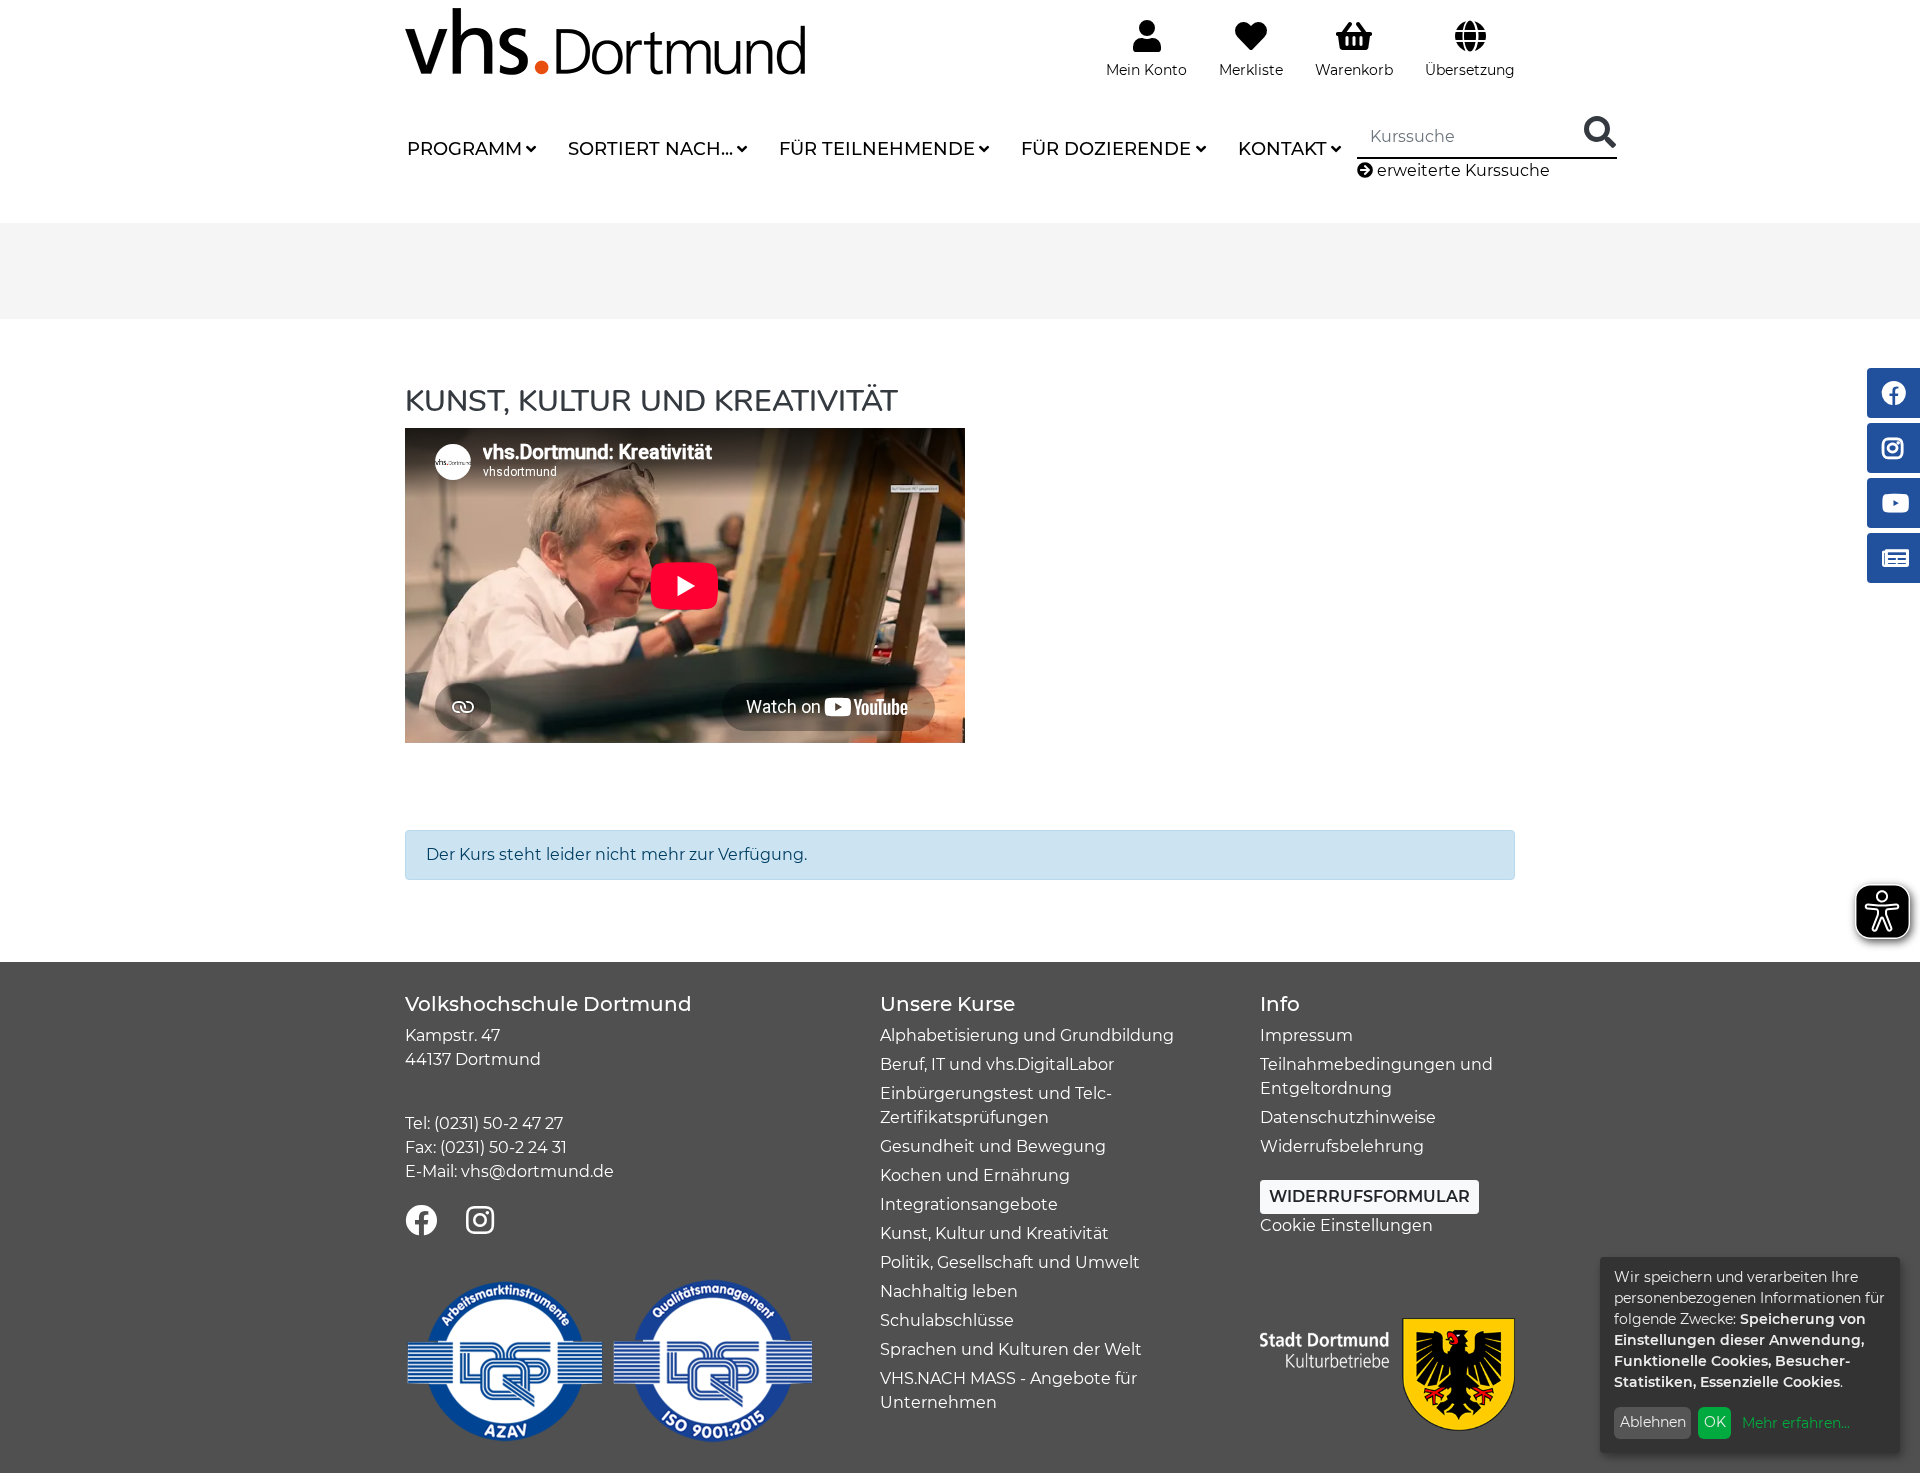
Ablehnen (1653, 1422)
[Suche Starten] (1600, 133)
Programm (464, 149)
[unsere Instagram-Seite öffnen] (480, 1221)
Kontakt (1282, 149)
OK (1715, 1422)
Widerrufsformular (1369, 1196)
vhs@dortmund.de (537, 1171)
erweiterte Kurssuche (1461, 170)
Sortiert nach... (650, 149)
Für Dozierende (1106, 149)
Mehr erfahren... (1796, 1423)
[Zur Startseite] (605, 40)
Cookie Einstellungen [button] (1346, 1225)
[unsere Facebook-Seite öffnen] (421, 1221)
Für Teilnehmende (877, 149)
